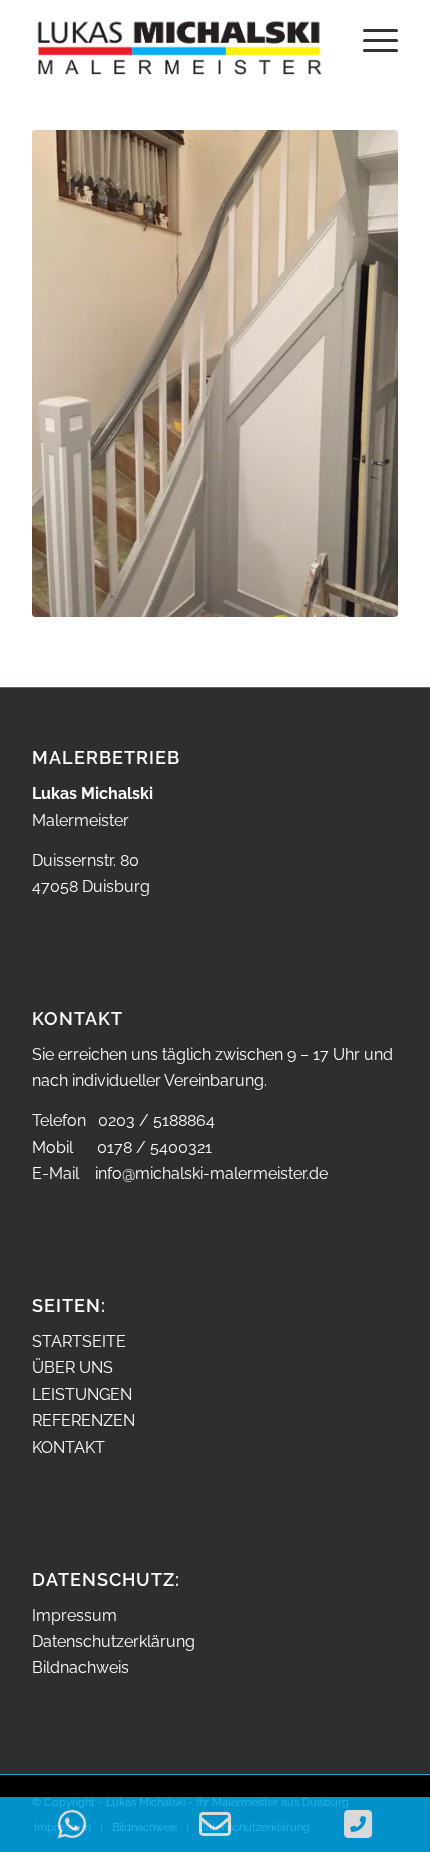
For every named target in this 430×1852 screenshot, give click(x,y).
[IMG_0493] (215, 373)
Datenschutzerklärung (113, 1641)
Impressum (74, 1615)
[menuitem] (370, 40)
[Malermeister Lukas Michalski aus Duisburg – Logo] (178, 40)
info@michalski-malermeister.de (211, 1173)
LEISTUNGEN (82, 1394)
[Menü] (370, 40)
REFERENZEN (83, 1420)
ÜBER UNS (72, 1367)
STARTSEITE (79, 1341)
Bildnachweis (80, 1667)
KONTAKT (68, 1447)
